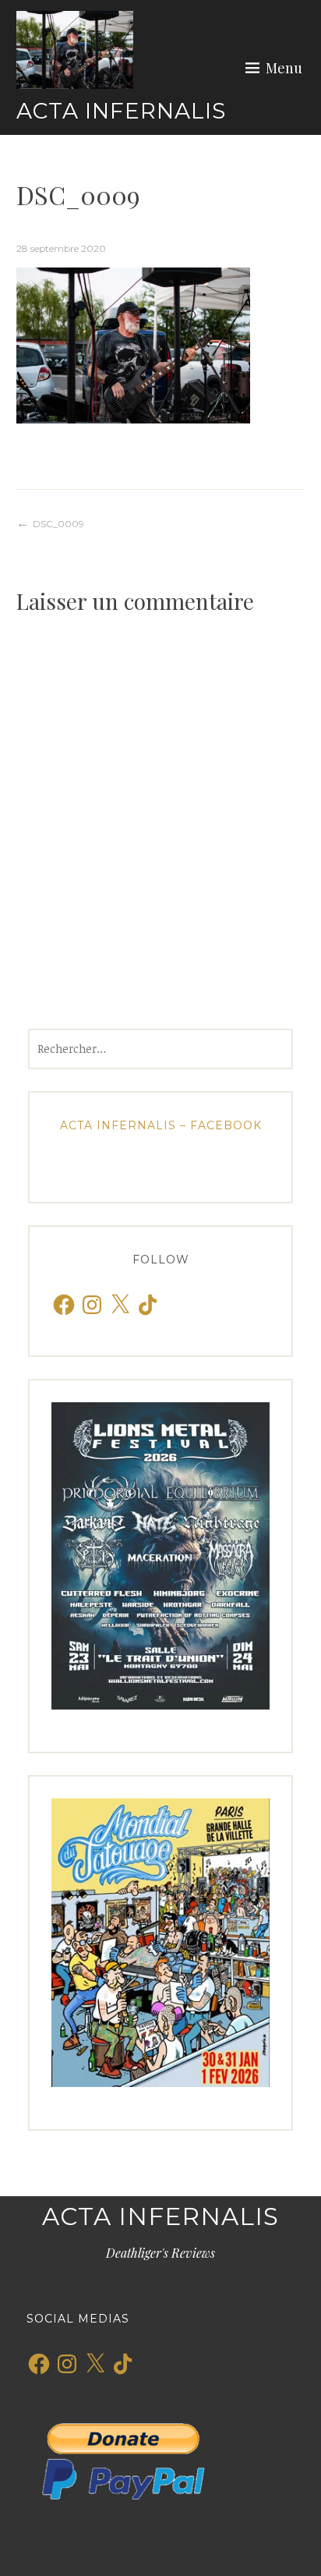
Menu (284, 68)
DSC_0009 (58, 524)
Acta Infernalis (121, 111)
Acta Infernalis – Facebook (161, 1125)
